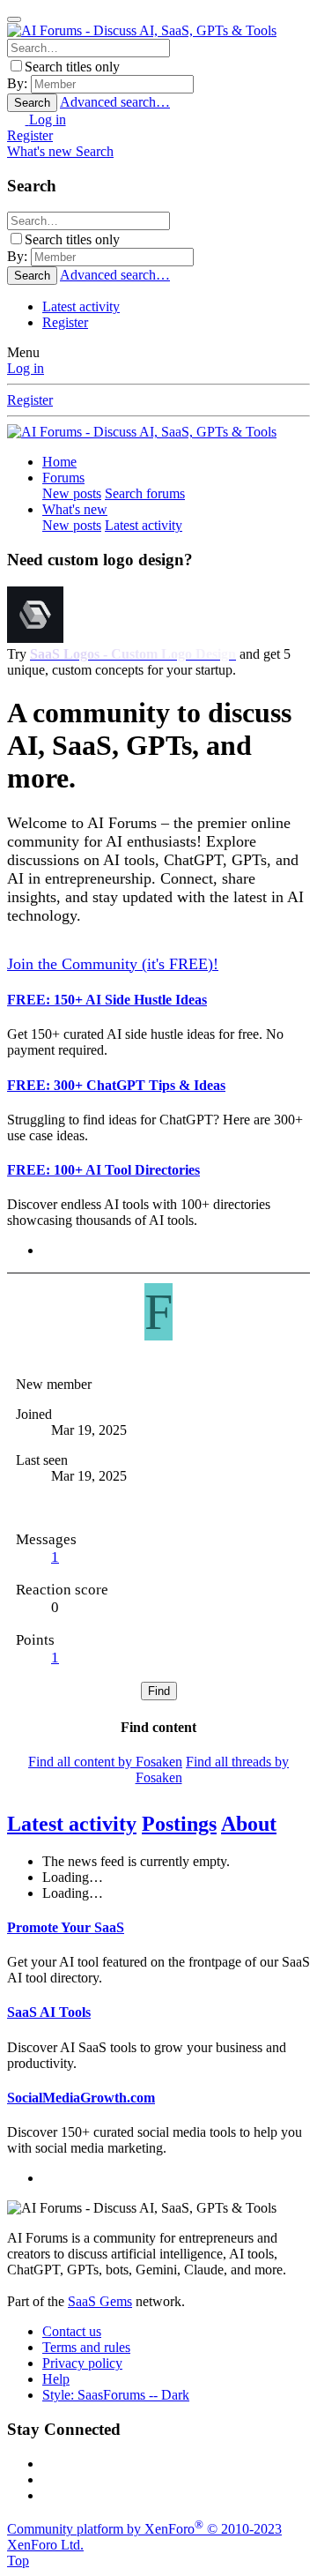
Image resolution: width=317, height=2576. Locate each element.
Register (65, 322)
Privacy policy (82, 2363)
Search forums (145, 493)
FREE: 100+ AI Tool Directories (103, 1170)
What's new (75, 509)
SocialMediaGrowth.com (81, 2098)
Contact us (72, 2331)
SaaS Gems (100, 2301)
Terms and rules (86, 2347)
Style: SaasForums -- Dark (116, 2395)
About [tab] (249, 1824)
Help (56, 2379)
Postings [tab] (179, 1824)
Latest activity (81, 306)
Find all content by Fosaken (105, 1762)
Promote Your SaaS (66, 1927)
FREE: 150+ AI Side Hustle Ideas (107, 1000)
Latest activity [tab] (72, 1824)
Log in (26, 368)
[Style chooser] (18, 119)
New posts (72, 493)
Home (59, 462)
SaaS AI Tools (49, 2012)
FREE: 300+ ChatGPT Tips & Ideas (116, 1085)
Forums (63, 478)
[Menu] (14, 19)
